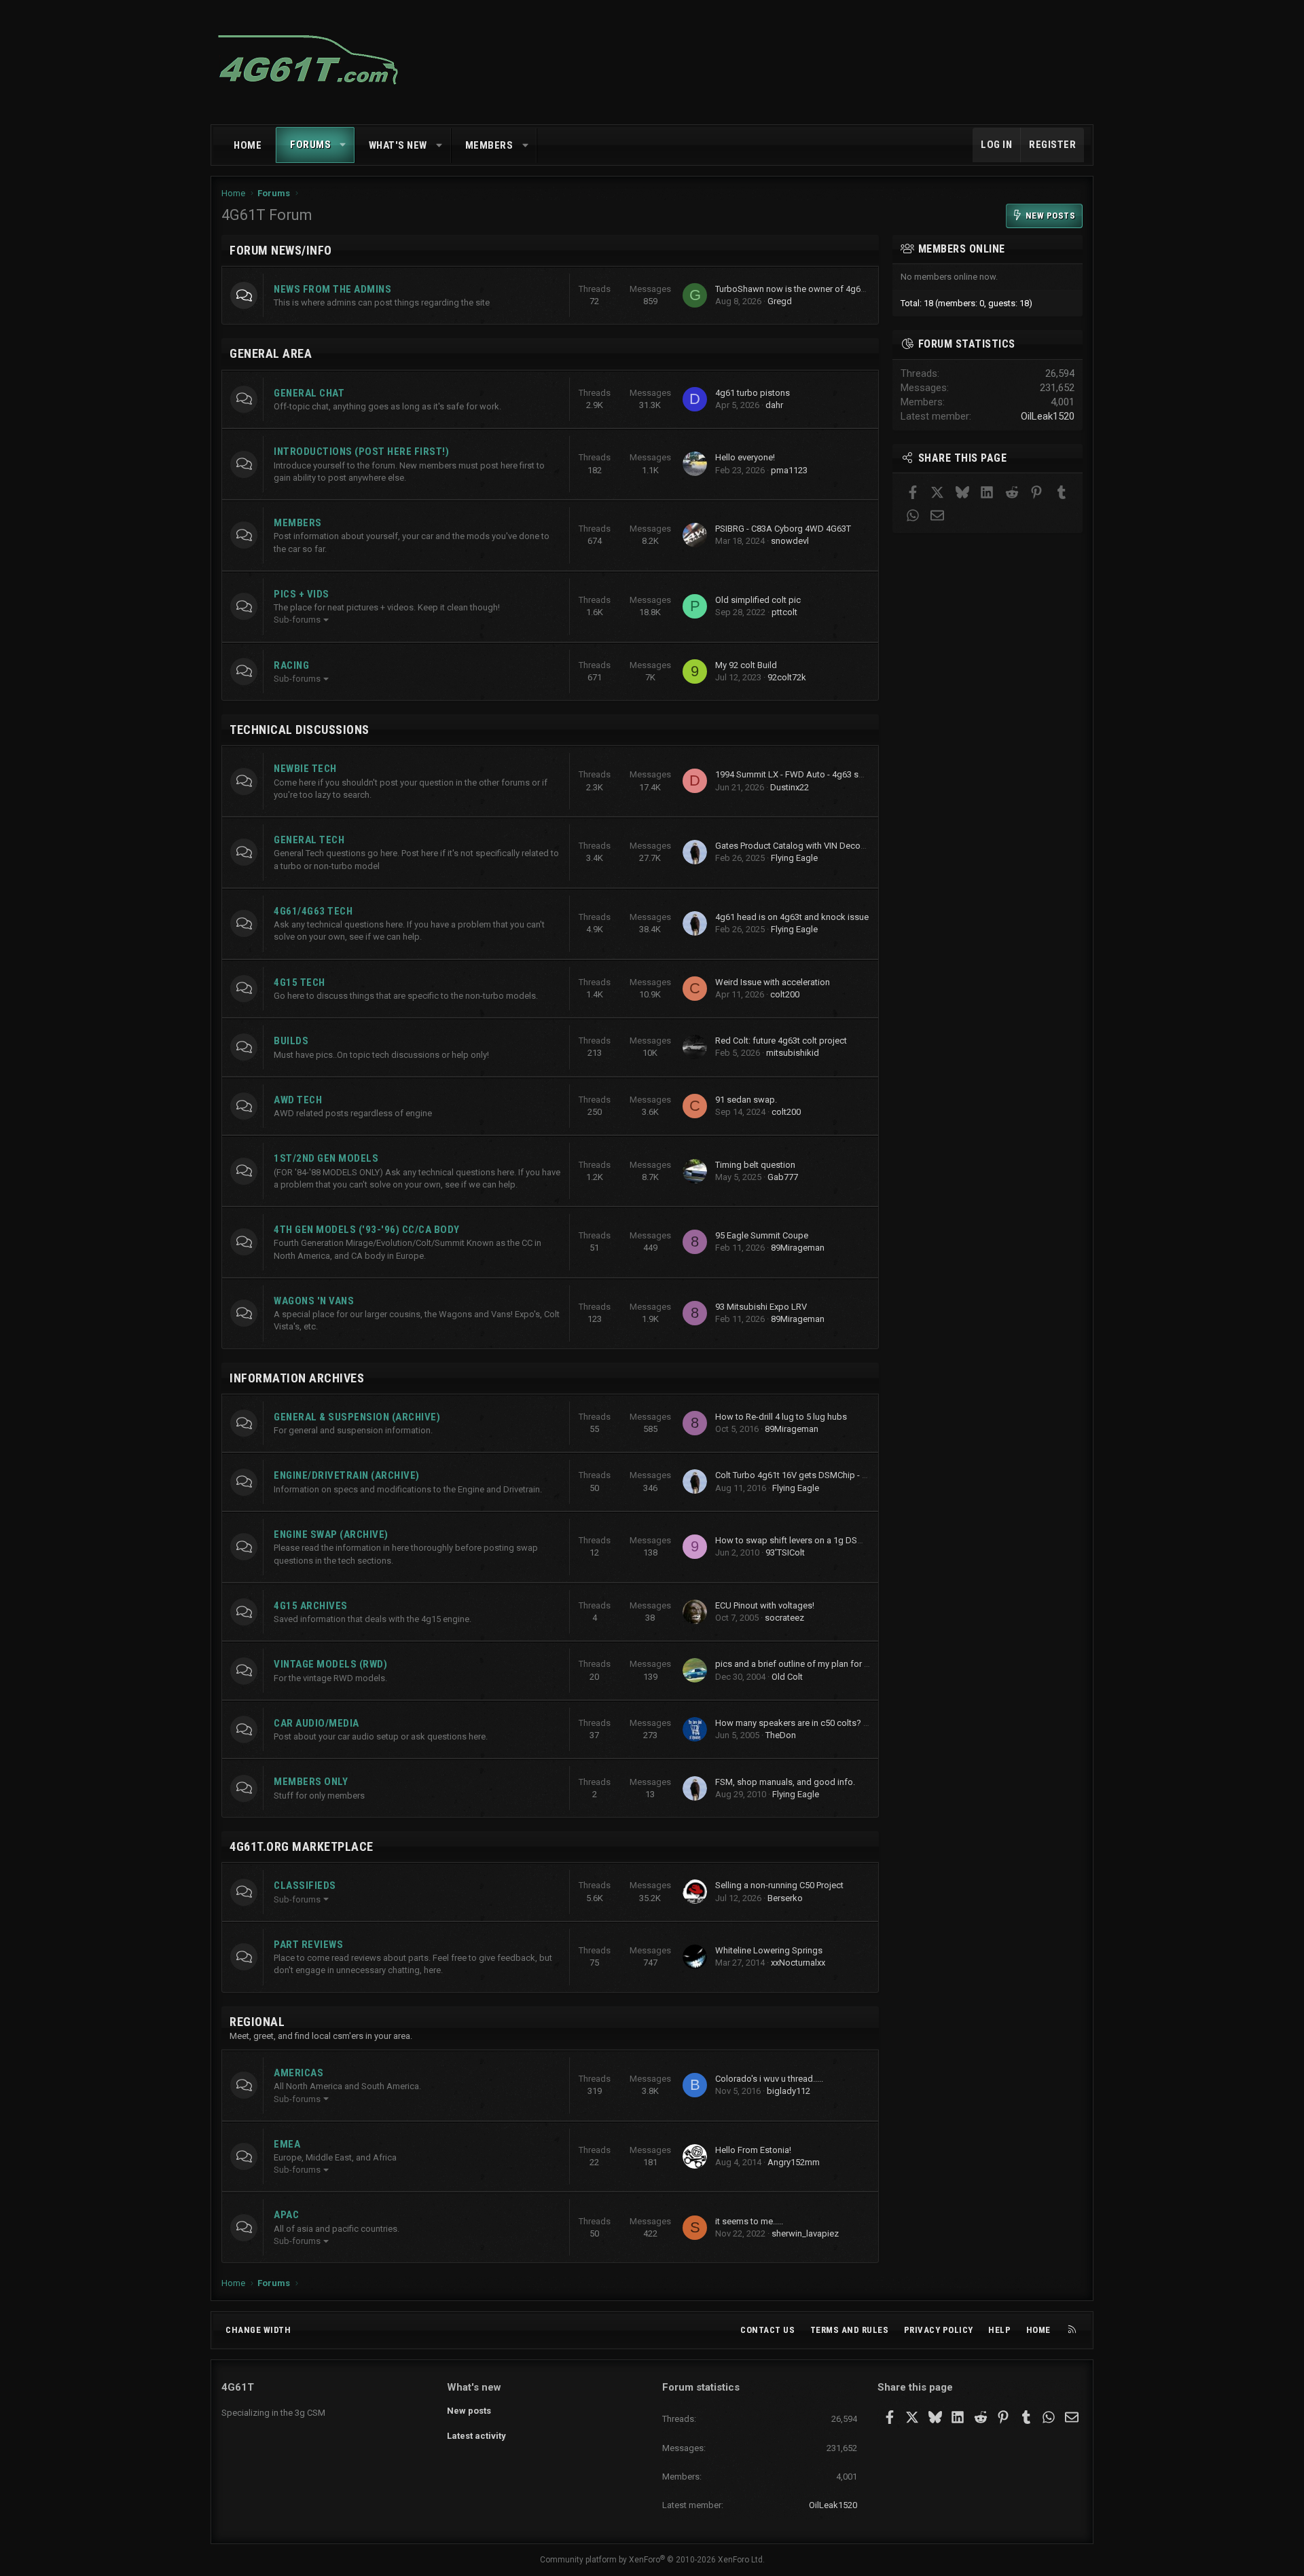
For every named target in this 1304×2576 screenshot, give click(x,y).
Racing (291, 665)
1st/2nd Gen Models (326, 1158)
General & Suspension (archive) (357, 1417)
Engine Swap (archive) (331, 1534)
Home (248, 145)
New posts (469, 2411)
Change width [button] (258, 2330)
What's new (398, 145)
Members (489, 145)
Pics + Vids (302, 594)
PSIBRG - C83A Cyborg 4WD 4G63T (783, 529)
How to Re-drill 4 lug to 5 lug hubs (781, 1417)
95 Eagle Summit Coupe (762, 1235)
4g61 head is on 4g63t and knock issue (792, 917)
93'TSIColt (785, 1552)
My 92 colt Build (746, 665)
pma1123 (789, 470)
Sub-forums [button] (297, 620)
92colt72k (787, 677)
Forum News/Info (281, 250)
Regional (257, 2022)
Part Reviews (308, 1945)
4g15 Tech (300, 982)
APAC (286, 2215)
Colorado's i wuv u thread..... (769, 2079)
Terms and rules (850, 2330)
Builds (291, 1041)
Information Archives (297, 1378)
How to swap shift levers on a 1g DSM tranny (803, 1540)
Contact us (767, 2330)
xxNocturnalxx (798, 1963)
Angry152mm (794, 2162)
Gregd (780, 301)
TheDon (781, 1735)
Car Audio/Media (316, 1723)
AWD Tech (298, 1100)
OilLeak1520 (1048, 416)
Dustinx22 (790, 787)
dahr (774, 405)
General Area (271, 353)
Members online (962, 249)
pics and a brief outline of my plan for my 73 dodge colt (824, 1664)
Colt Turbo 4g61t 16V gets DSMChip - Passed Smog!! (818, 1475)
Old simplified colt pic (758, 600)
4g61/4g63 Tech (313, 911)
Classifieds (305, 1885)
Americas (298, 2073)
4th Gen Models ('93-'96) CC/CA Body (367, 1230)
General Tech (309, 840)
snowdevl (790, 541)
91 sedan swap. (746, 1100)
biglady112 (789, 2091)
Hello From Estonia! (753, 2150)
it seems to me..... (749, 2221)
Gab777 (783, 1177)
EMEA (287, 2144)
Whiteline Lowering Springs (769, 1950)
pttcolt (784, 612)
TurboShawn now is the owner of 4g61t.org (799, 289)
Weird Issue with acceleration (773, 982)
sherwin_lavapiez (805, 2233)
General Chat (309, 393)
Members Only (311, 1782)
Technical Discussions (300, 730)
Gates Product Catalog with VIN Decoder (794, 846)
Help (999, 2330)
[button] (343, 145)
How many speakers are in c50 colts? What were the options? (836, 1723)
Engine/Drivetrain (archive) (347, 1475)
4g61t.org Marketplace (302, 1846)
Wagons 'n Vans (314, 1301)
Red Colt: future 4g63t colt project (781, 1041)
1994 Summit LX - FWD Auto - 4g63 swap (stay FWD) (818, 774)
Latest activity (476, 2436)
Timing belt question (755, 1165)
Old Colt (787, 1677)
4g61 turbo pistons (753, 393)
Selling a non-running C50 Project (779, 1885)
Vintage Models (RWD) (330, 1664)
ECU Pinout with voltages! (765, 1605)
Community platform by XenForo (652, 2560)
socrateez (784, 1618)
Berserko (785, 1898)
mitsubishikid (793, 1053)
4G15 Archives (311, 1606)
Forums (310, 145)
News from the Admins (332, 289)
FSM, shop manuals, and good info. (785, 1782)
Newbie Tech (305, 769)
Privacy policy (939, 2330)
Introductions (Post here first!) (361, 452)
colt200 (785, 994)
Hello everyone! (745, 457)
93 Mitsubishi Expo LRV (761, 1307)
